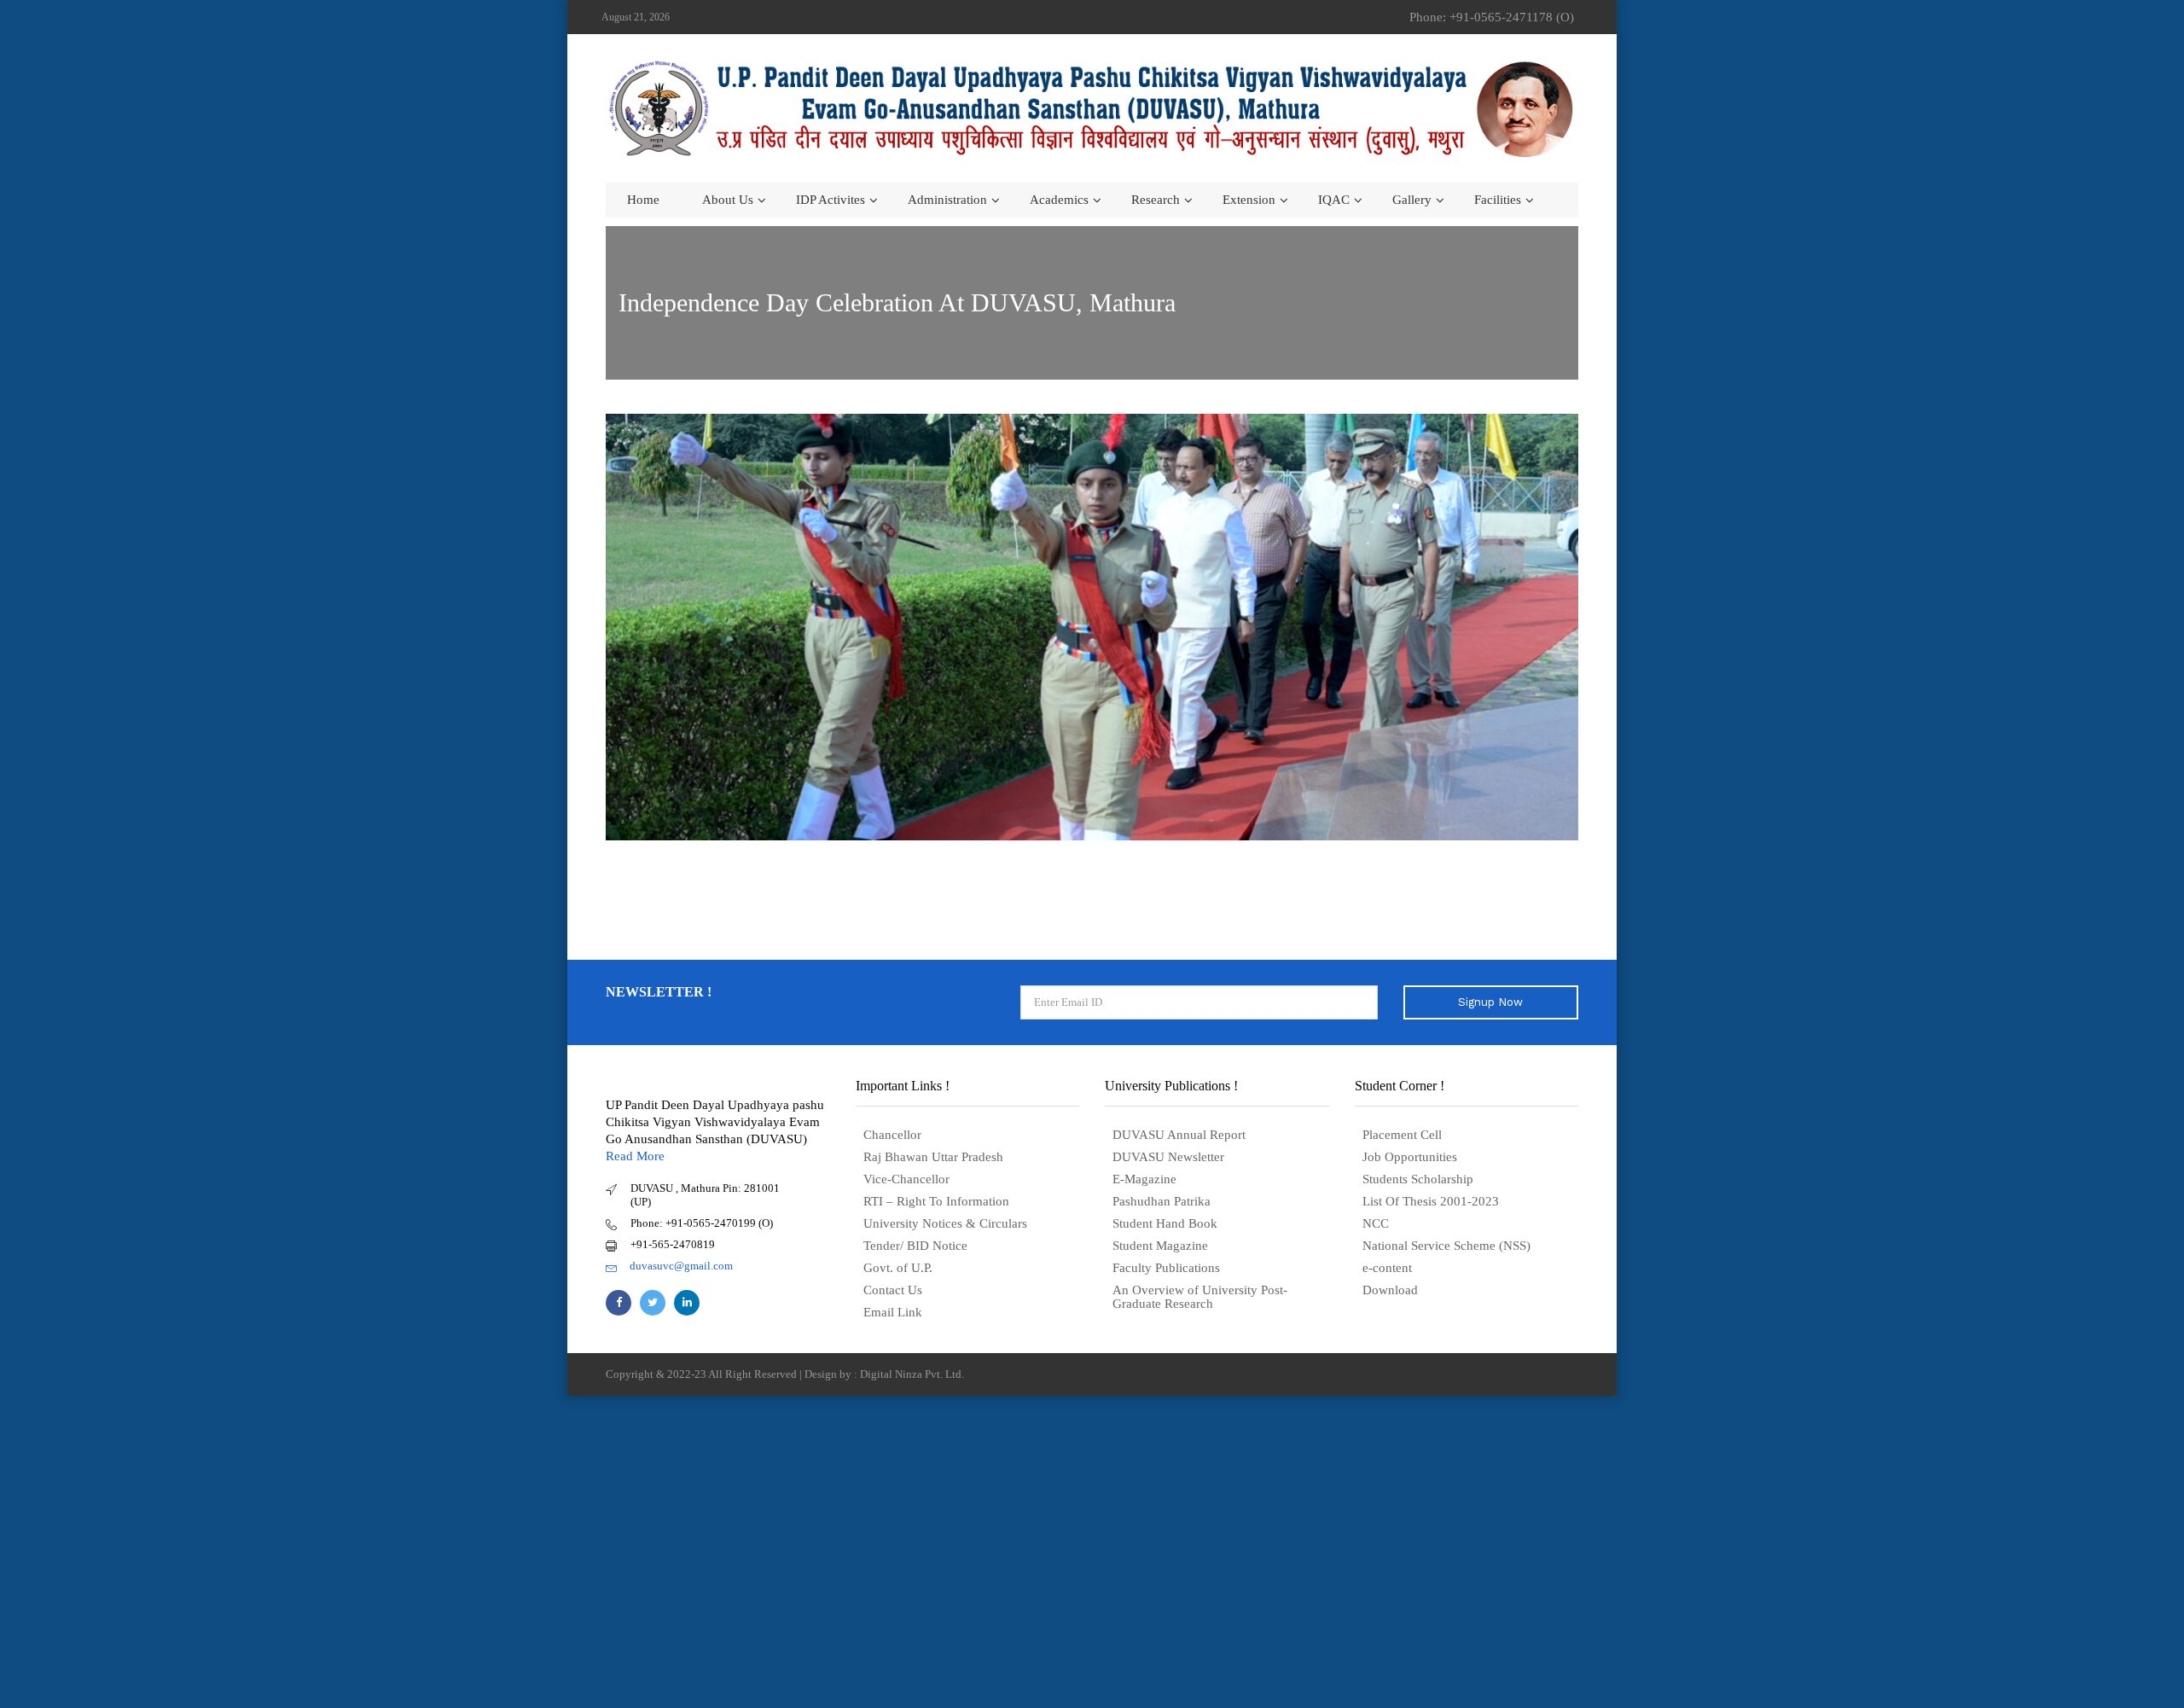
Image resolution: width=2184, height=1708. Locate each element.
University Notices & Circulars (945, 1223)
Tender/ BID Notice (915, 1246)
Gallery (1412, 200)
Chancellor (892, 1135)
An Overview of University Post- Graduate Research (1200, 1297)
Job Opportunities (1410, 1157)
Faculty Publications (1166, 1268)
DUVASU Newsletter (1168, 1157)
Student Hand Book (1165, 1223)
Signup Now (1490, 1002)
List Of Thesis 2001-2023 (1431, 1201)
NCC (1376, 1223)
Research (1156, 200)
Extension (1249, 200)
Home (643, 200)
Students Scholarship (1418, 1179)
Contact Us (893, 1290)
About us (728, 200)
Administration (947, 200)
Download (1390, 1290)
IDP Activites (831, 200)
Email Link (893, 1312)
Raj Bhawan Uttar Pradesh (933, 1157)
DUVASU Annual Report (1179, 1135)
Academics (1059, 200)
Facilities (1498, 200)
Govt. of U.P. (898, 1268)
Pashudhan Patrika (1162, 1201)
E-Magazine (1144, 1179)
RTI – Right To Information (936, 1201)
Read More (635, 1156)
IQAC (1334, 200)
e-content (1387, 1268)
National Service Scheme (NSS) (1446, 1246)
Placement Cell (1402, 1135)
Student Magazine (1160, 1246)
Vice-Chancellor (906, 1179)
